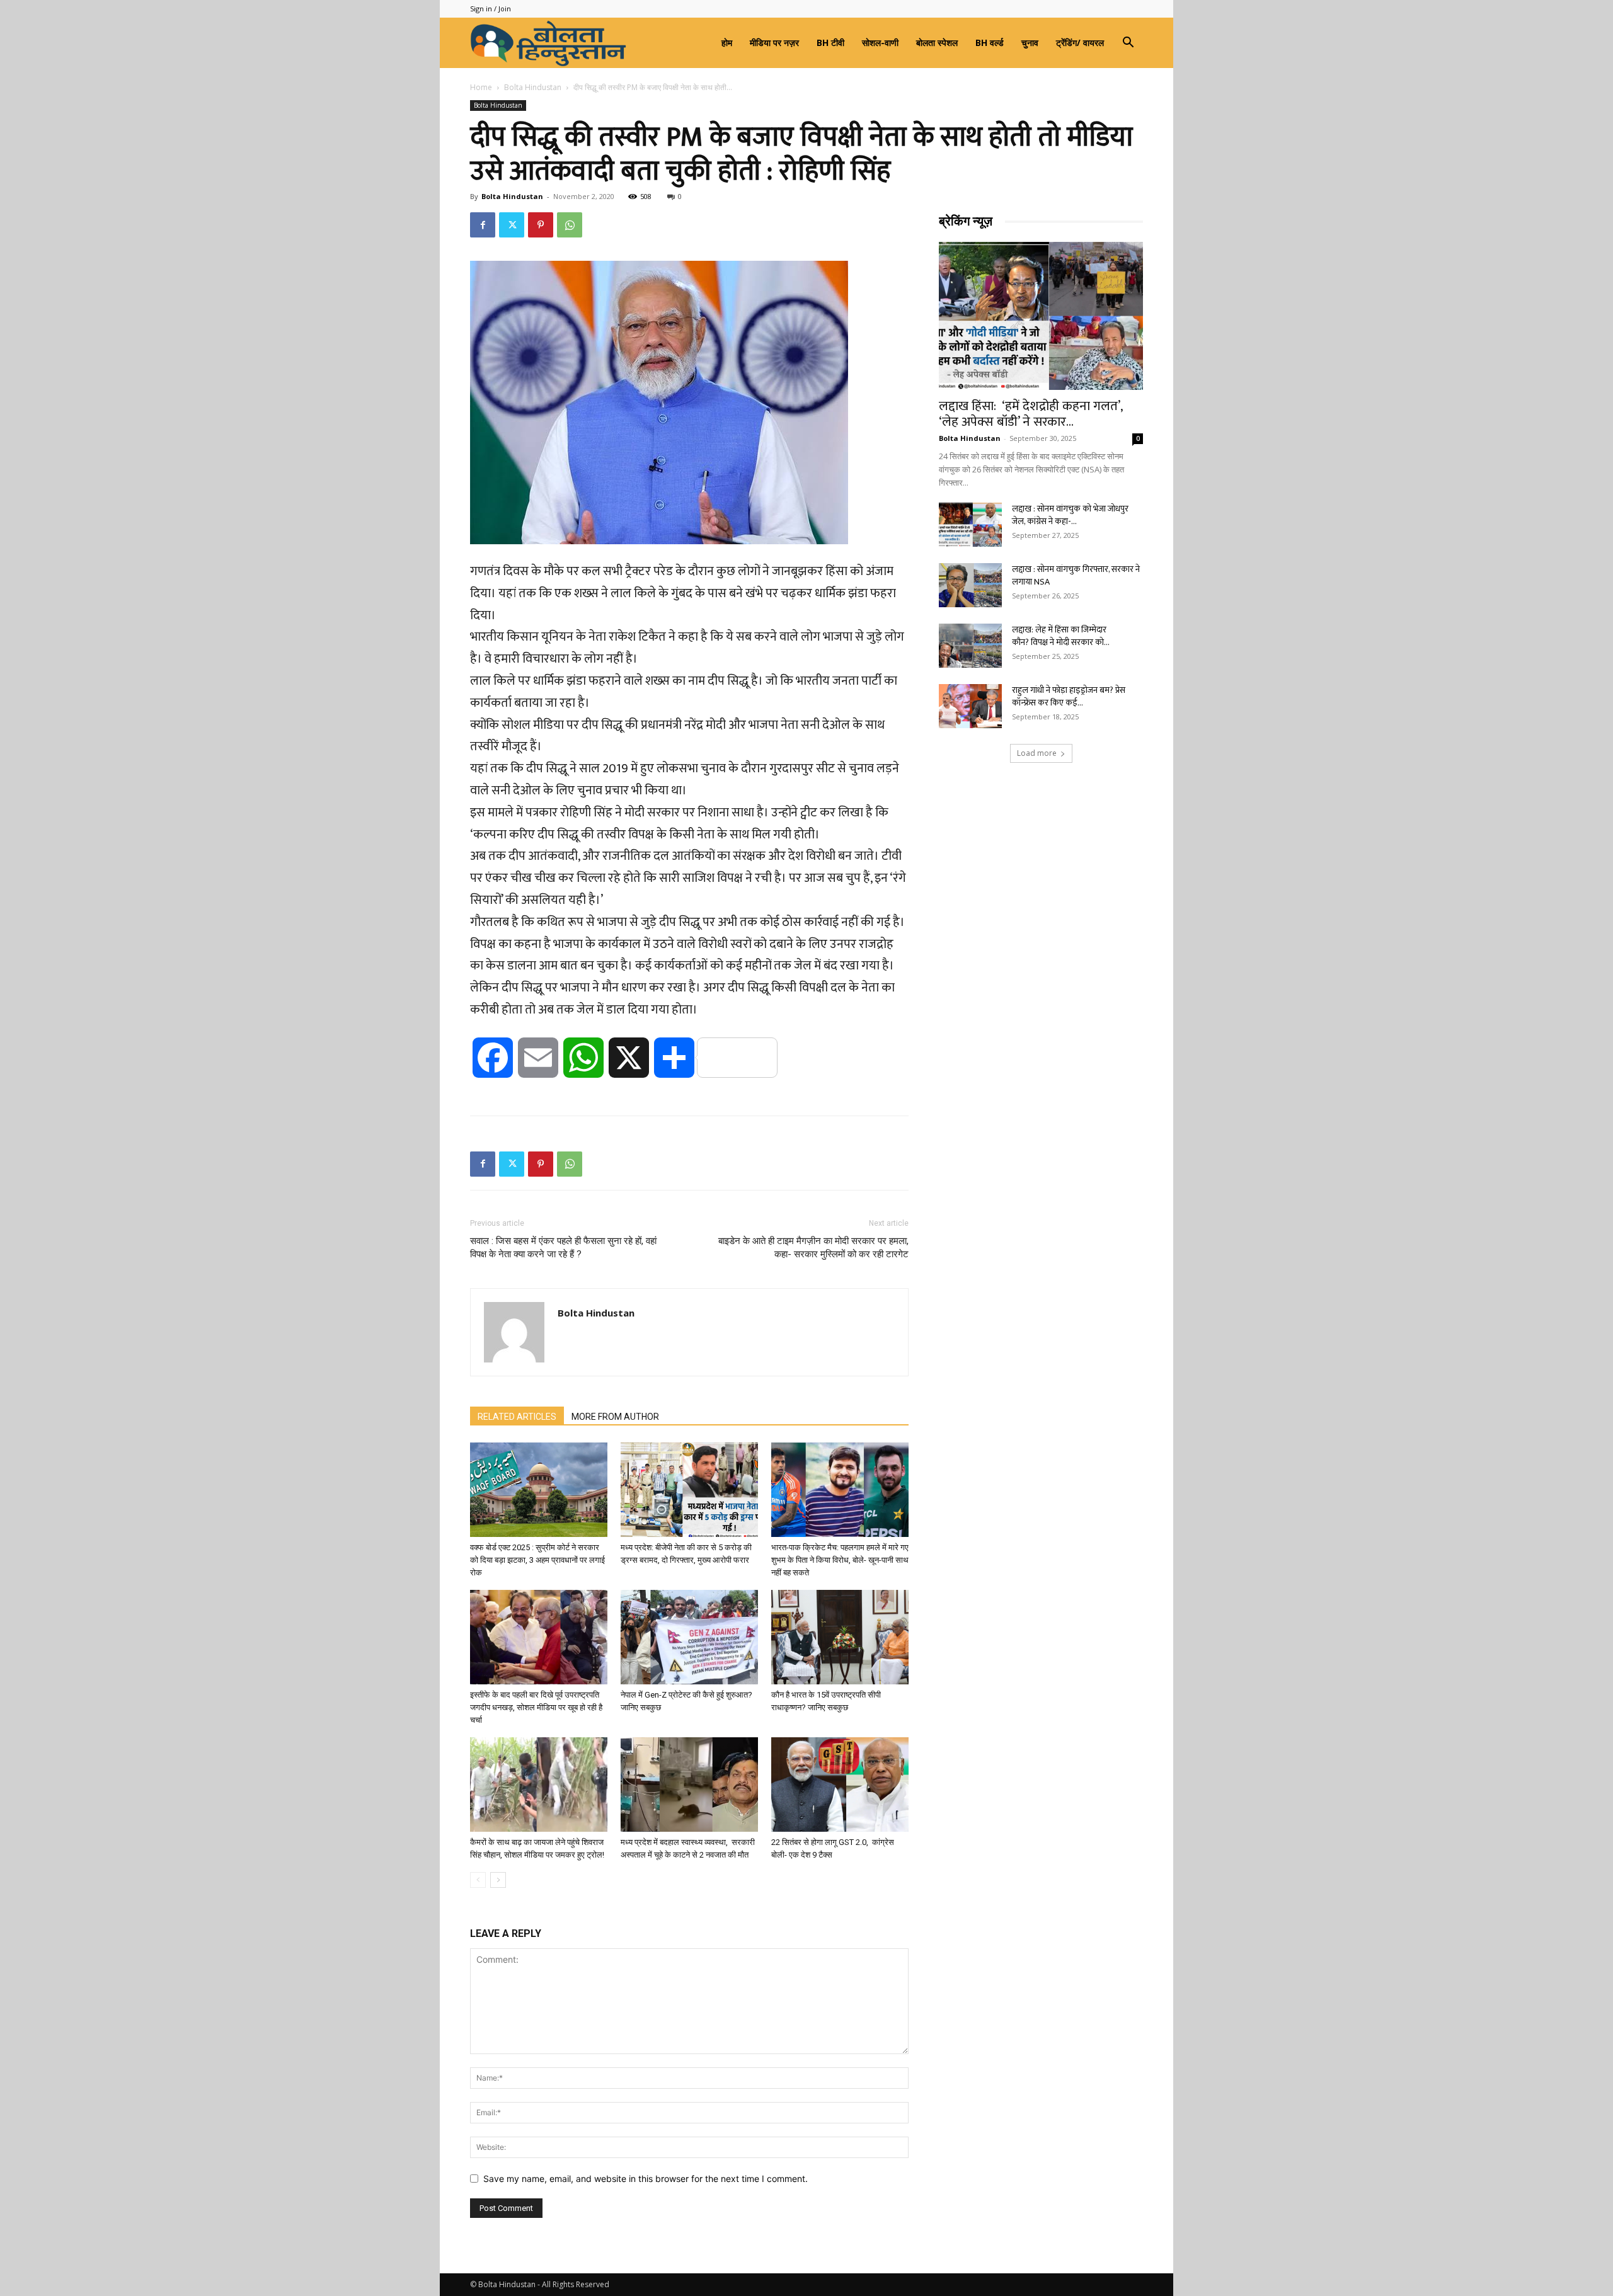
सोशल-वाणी (880, 43)
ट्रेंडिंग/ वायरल (1080, 43)
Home (481, 87)
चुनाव (1030, 43)
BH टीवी (830, 43)
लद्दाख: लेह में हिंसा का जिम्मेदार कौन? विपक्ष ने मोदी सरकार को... (1061, 636)
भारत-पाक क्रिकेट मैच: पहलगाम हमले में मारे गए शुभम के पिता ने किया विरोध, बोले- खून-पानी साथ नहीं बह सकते (840, 1560)
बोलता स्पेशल (937, 43)
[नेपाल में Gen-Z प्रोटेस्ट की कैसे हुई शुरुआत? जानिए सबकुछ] (689, 1637)
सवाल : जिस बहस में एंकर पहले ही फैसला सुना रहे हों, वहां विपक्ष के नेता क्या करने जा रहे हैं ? (563, 1248)
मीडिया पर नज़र (774, 43)
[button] (1128, 44)
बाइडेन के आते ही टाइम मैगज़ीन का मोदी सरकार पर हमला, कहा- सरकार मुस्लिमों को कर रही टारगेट (813, 1248)
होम (727, 43)
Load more (1037, 753)
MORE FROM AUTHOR (615, 1417)
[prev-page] (478, 1880)
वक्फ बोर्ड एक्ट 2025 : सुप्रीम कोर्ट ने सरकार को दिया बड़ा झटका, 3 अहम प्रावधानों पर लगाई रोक (537, 1560)
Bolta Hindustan (533, 87)
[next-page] (498, 1880)
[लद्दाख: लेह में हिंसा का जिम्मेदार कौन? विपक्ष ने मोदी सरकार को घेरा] (970, 646)
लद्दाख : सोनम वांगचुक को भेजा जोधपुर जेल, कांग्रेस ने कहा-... (1070, 515)
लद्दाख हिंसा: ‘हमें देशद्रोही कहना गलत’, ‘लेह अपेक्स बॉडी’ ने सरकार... (1030, 414)
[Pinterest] (541, 225)
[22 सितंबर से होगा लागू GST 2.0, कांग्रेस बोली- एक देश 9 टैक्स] (840, 1785)
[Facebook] (483, 225)
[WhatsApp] (570, 225)
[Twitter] (512, 225)
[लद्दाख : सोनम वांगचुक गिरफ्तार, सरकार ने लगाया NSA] (970, 585)
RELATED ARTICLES (517, 1417)
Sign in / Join (491, 9)
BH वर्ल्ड (990, 43)
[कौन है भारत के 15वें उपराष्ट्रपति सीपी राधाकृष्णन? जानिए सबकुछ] (840, 1637)
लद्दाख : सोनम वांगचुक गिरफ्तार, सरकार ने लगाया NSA (1076, 575)
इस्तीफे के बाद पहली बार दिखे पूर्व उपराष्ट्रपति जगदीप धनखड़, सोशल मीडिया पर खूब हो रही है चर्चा (536, 1707)
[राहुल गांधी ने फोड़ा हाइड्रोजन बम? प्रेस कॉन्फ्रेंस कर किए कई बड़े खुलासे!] (970, 706)
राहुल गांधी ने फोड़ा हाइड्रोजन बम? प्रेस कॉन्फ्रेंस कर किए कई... (1069, 696)
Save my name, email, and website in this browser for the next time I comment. (646, 2179)
